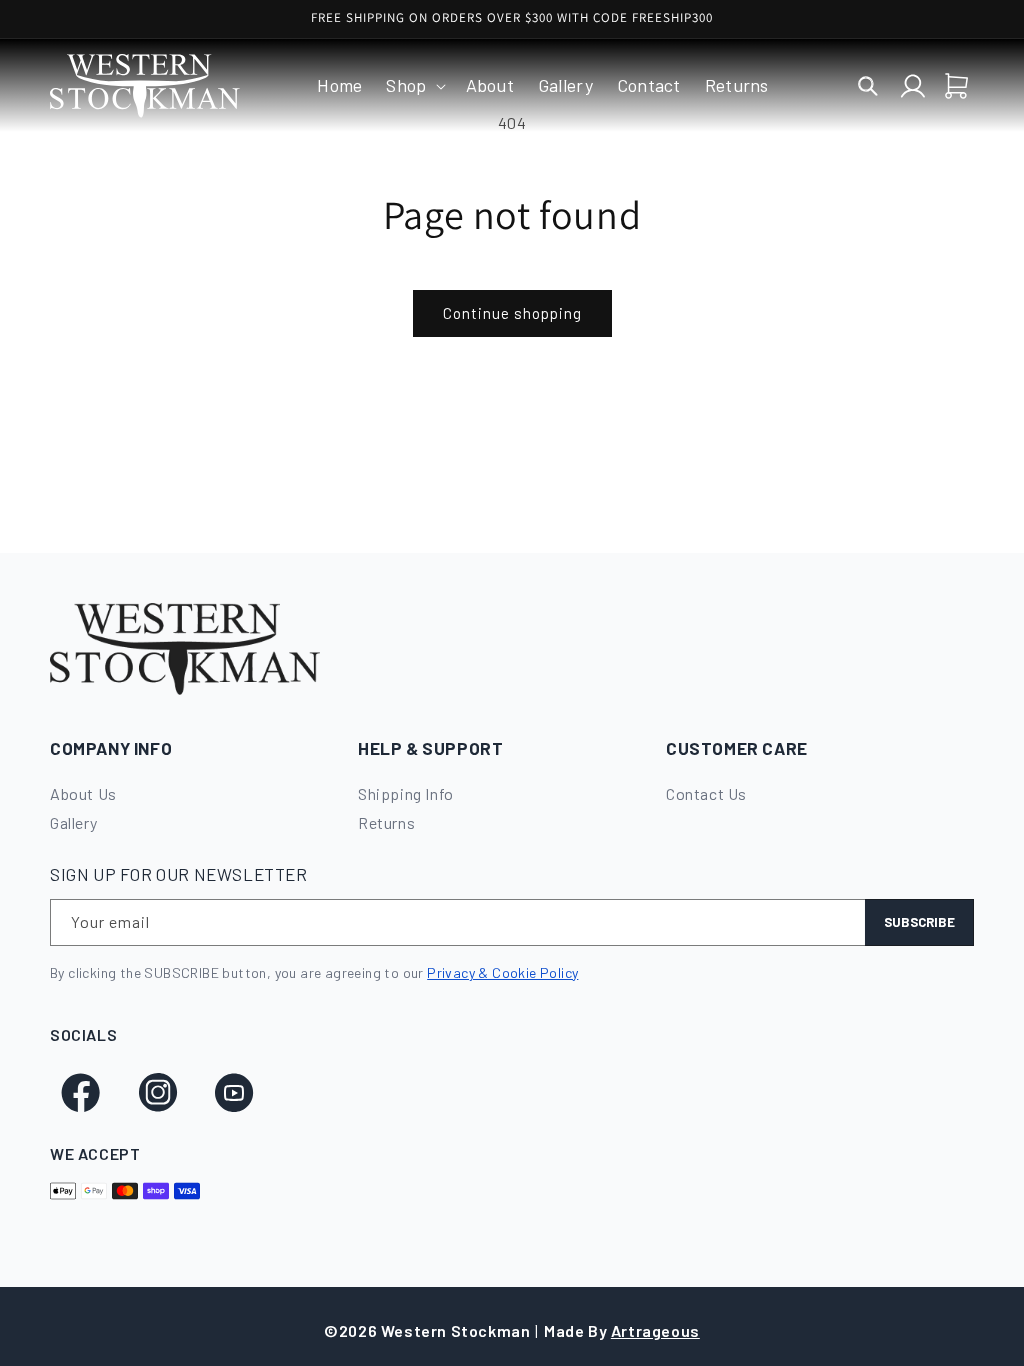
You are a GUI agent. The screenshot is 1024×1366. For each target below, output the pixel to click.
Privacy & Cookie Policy (502, 972)
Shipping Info (406, 793)
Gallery (73, 822)
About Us (83, 793)
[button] (413, 85)
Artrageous (655, 1330)
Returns (386, 822)
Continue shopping (512, 313)
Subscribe (919, 922)
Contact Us (706, 793)
